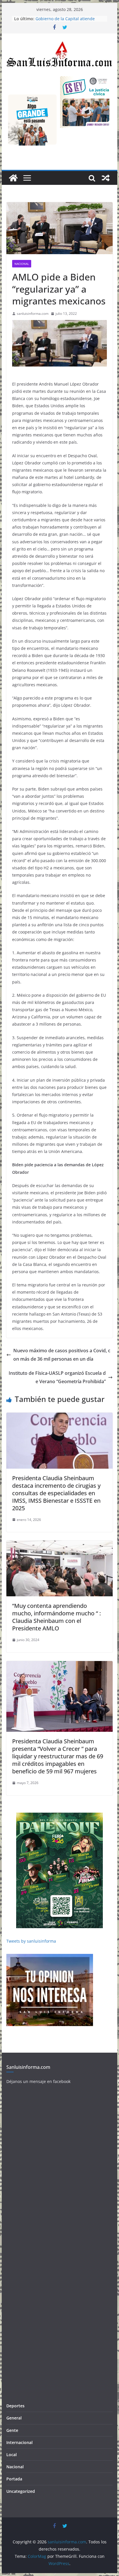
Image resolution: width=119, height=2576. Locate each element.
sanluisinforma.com (33, 314)
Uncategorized (21, 2491)
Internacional (19, 2442)
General (14, 2418)
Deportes (15, 2406)
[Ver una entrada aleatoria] (106, 178)
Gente (12, 2430)
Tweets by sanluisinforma (31, 1941)
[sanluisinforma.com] (13, 178)
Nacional (22, 264)
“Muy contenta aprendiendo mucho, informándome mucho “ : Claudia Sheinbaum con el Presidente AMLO (56, 1617)
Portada (14, 2479)
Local (12, 2455)
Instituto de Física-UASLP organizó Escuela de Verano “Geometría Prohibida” (57, 1377)
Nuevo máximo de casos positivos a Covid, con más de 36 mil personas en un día (62, 1355)
